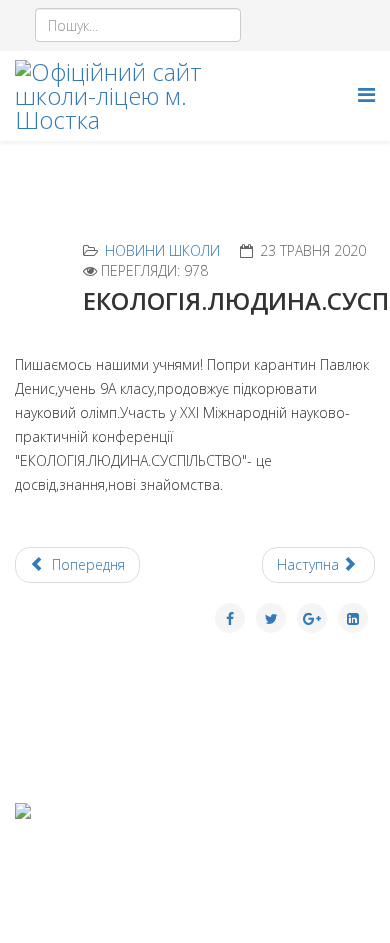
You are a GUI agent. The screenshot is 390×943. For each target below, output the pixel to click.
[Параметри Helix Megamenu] (366, 94)
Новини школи (162, 250)
